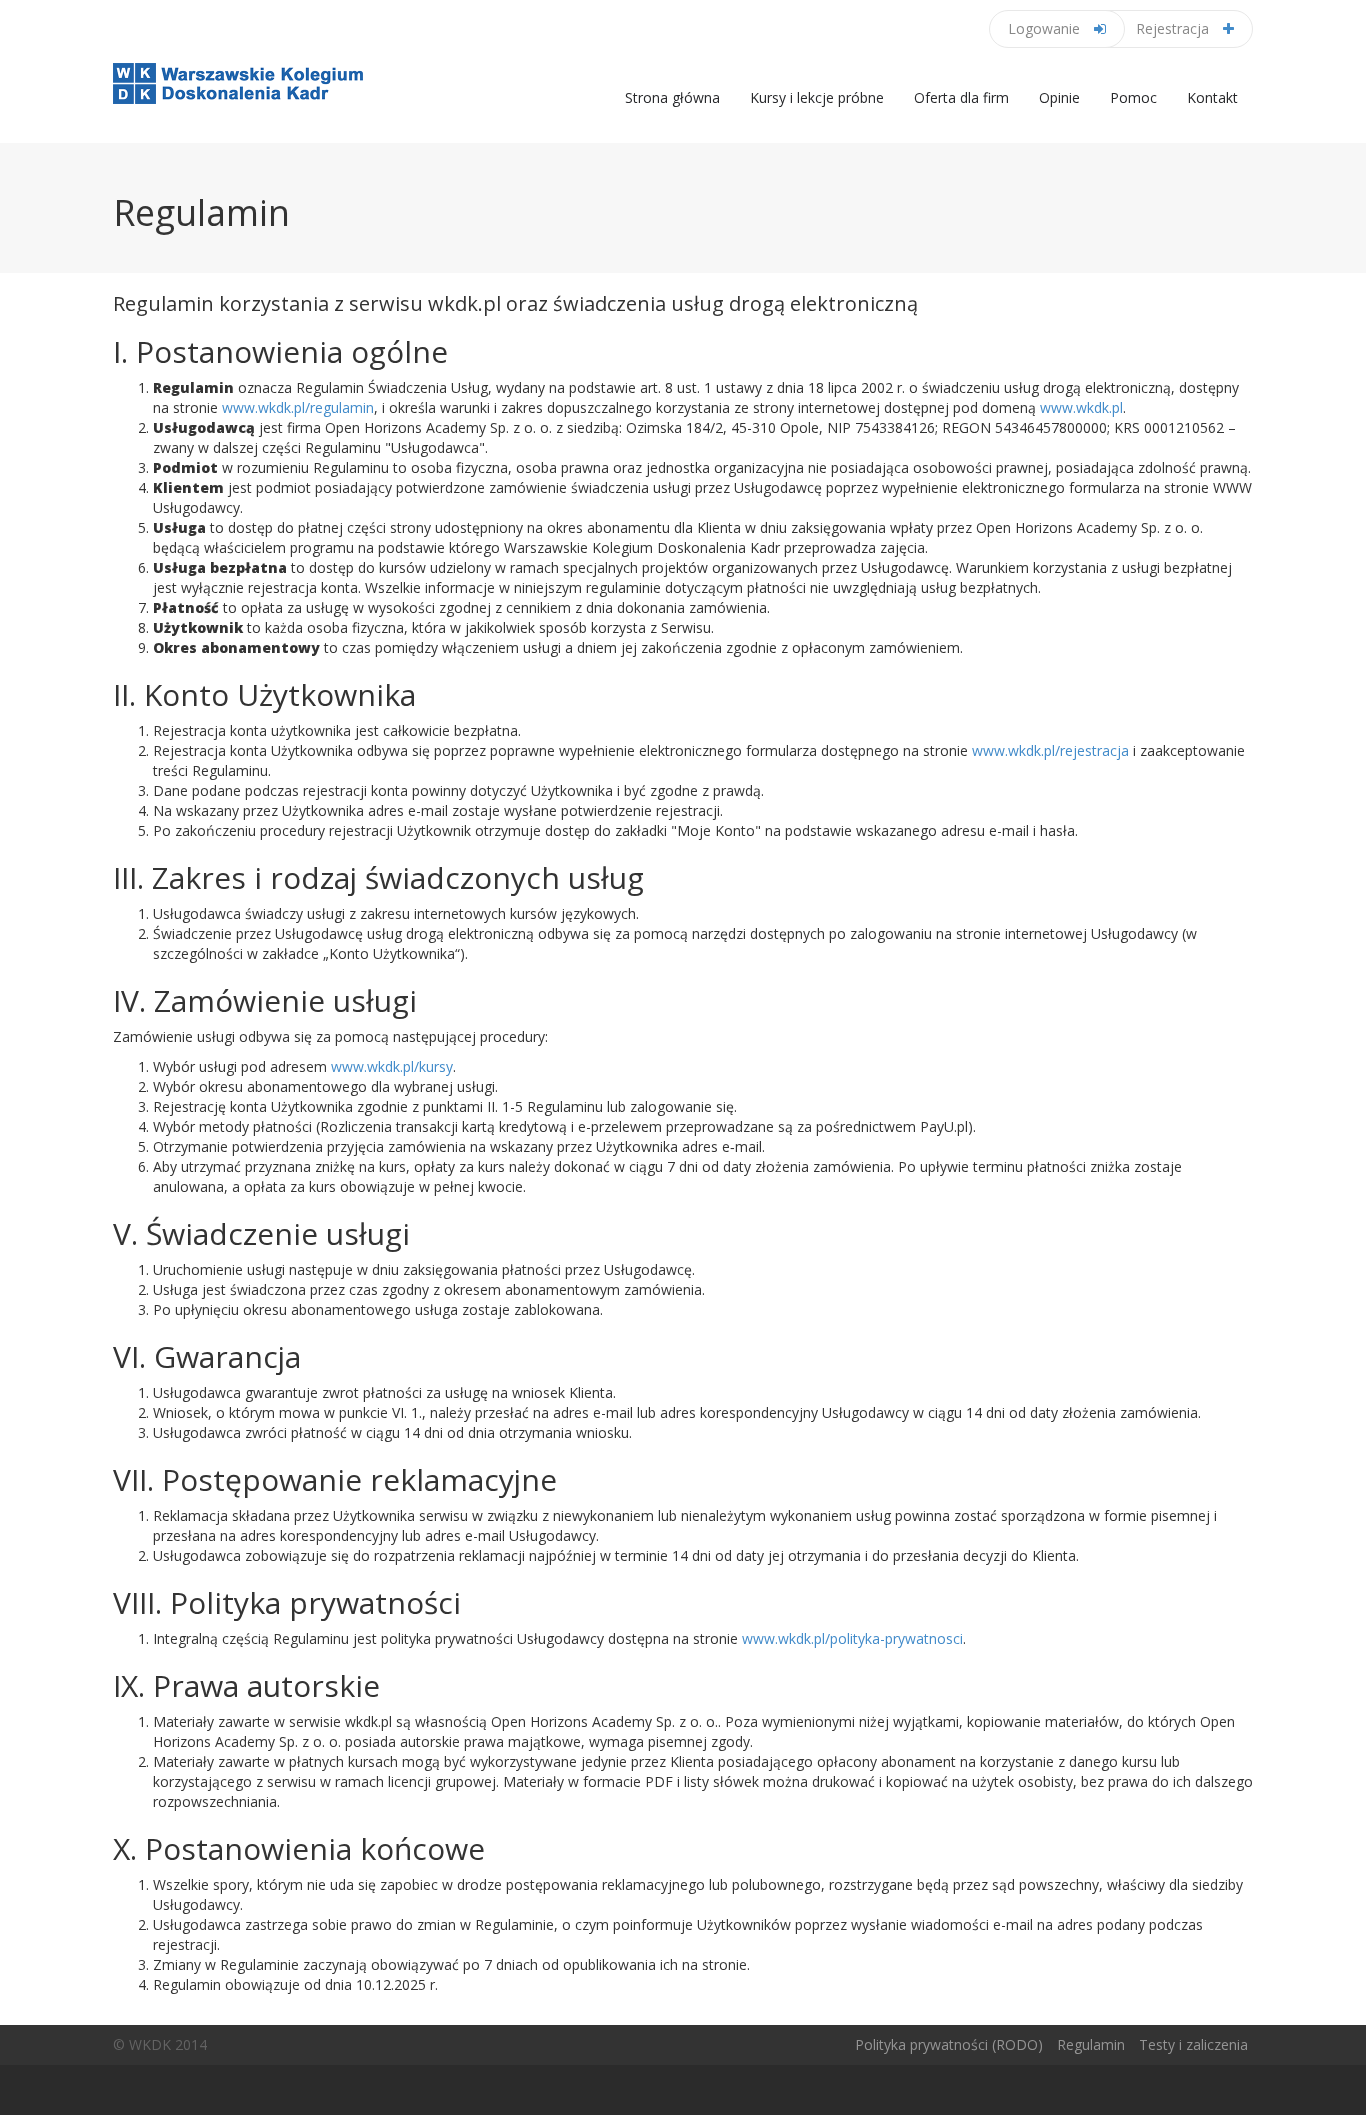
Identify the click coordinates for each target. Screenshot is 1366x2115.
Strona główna (672, 97)
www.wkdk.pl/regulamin (298, 407)
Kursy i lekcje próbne (817, 97)
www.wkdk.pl (1081, 407)
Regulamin (1091, 2044)
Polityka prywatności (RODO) (949, 2044)
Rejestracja (1174, 28)
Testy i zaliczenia (1193, 2044)
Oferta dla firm (961, 97)
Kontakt (1212, 97)
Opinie (1059, 97)
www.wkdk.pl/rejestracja (1050, 750)
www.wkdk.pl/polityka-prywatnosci (852, 1638)
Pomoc (1133, 97)
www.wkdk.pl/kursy (392, 1066)
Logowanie (1046, 28)
